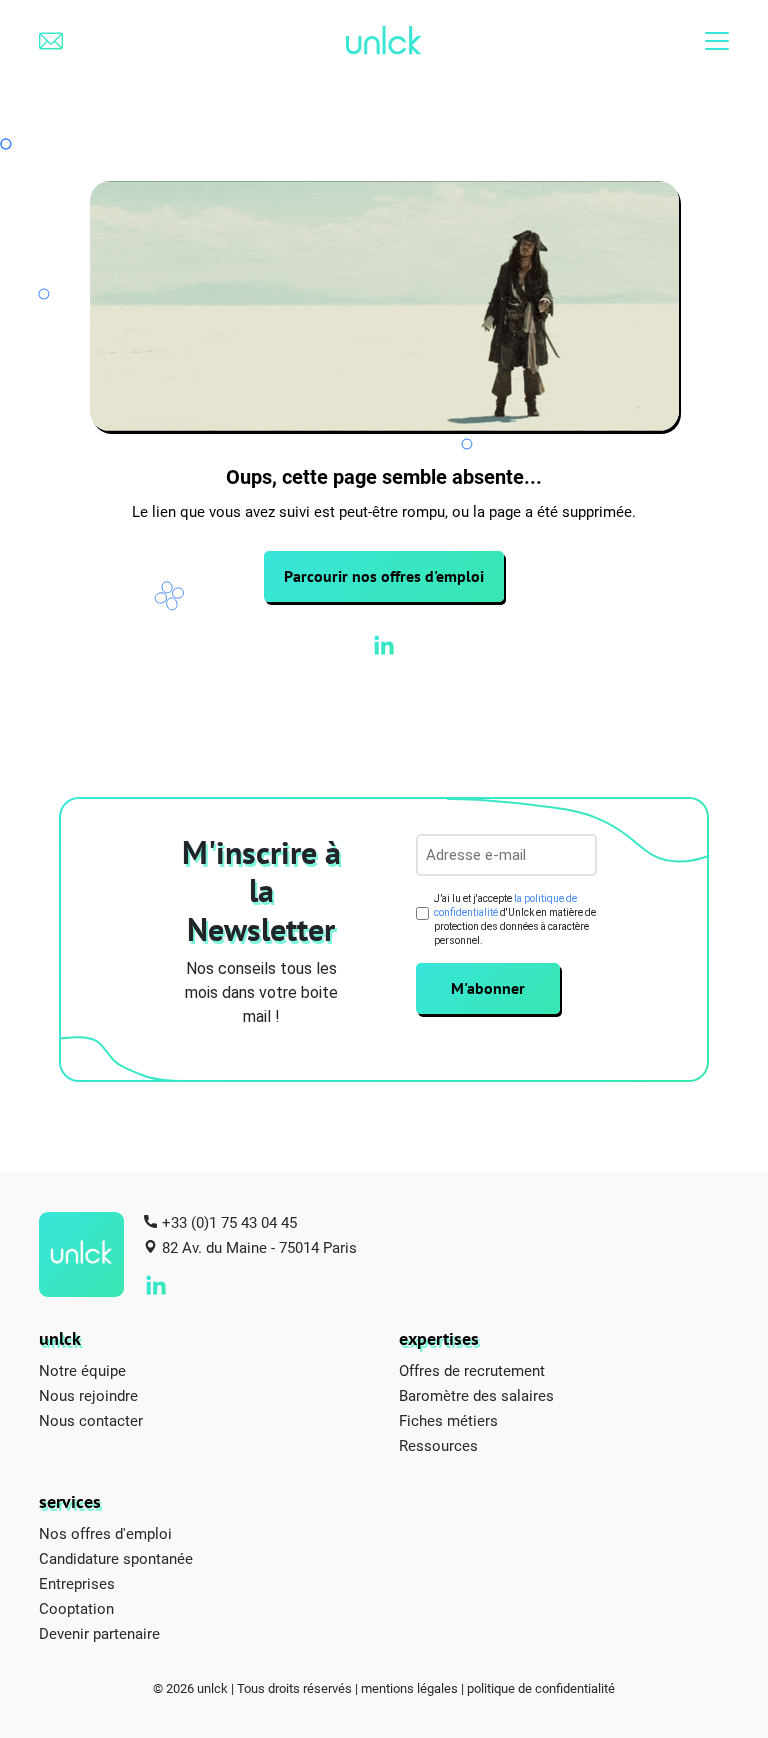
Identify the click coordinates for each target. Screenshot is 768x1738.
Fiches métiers (448, 1420)
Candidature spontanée (116, 1558)
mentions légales (409, 1688)
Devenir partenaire (99, 1633)
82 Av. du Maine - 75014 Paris (259, 1247)
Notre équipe (82, 1370)
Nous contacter (91, 1420)
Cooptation (76, 1608)
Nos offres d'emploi (105, 1533)
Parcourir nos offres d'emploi (384, 576)
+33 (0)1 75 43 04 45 (229, 1222)
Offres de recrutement (472, 1370)
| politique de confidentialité (538, 1688)
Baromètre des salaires (476, 1395)
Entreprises (77, 1583)
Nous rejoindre (88, 1395)
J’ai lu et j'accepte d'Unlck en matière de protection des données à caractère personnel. (515, 919)
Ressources (438, 1445)
